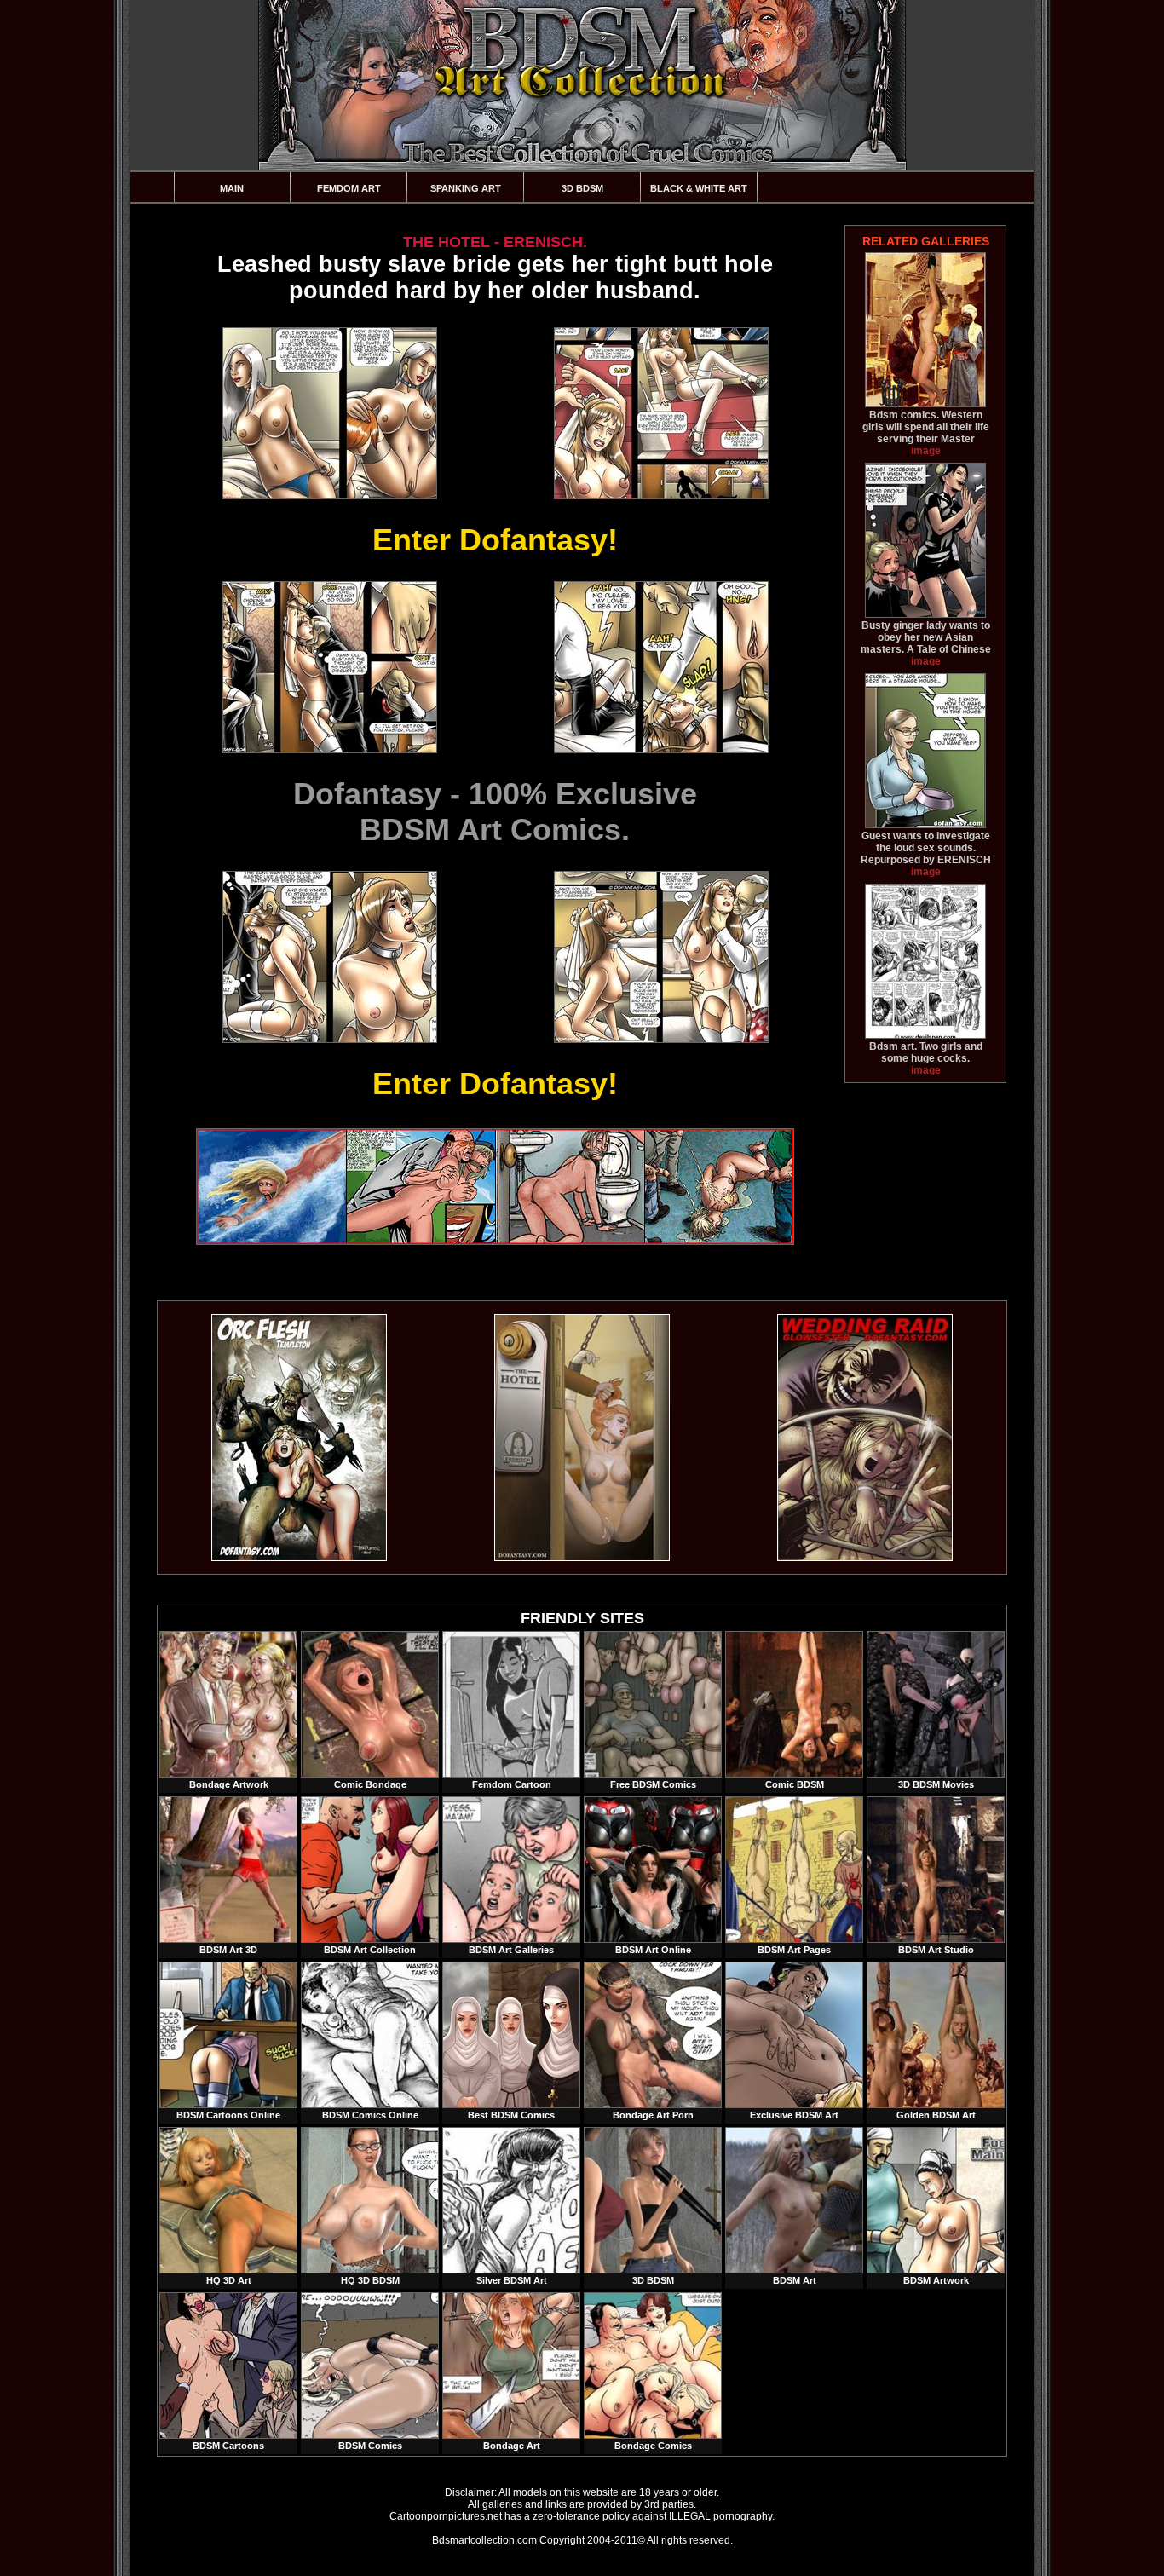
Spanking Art (466, 188)
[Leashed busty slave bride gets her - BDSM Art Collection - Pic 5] (329, 957)
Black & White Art (699, 188)
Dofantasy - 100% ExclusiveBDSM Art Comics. (495, 812)
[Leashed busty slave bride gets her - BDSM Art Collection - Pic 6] (660, 957)
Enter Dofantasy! (495, 540)
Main (232, 188)
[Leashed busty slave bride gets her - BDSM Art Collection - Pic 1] (329, 413)
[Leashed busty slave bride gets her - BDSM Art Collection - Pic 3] (329, 667)
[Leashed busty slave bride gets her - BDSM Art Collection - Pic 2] (660, 413)
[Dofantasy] (299, 1558)
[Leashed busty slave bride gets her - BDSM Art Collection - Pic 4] (660, 667)
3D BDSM (582, 188)
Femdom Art (349, 188)
